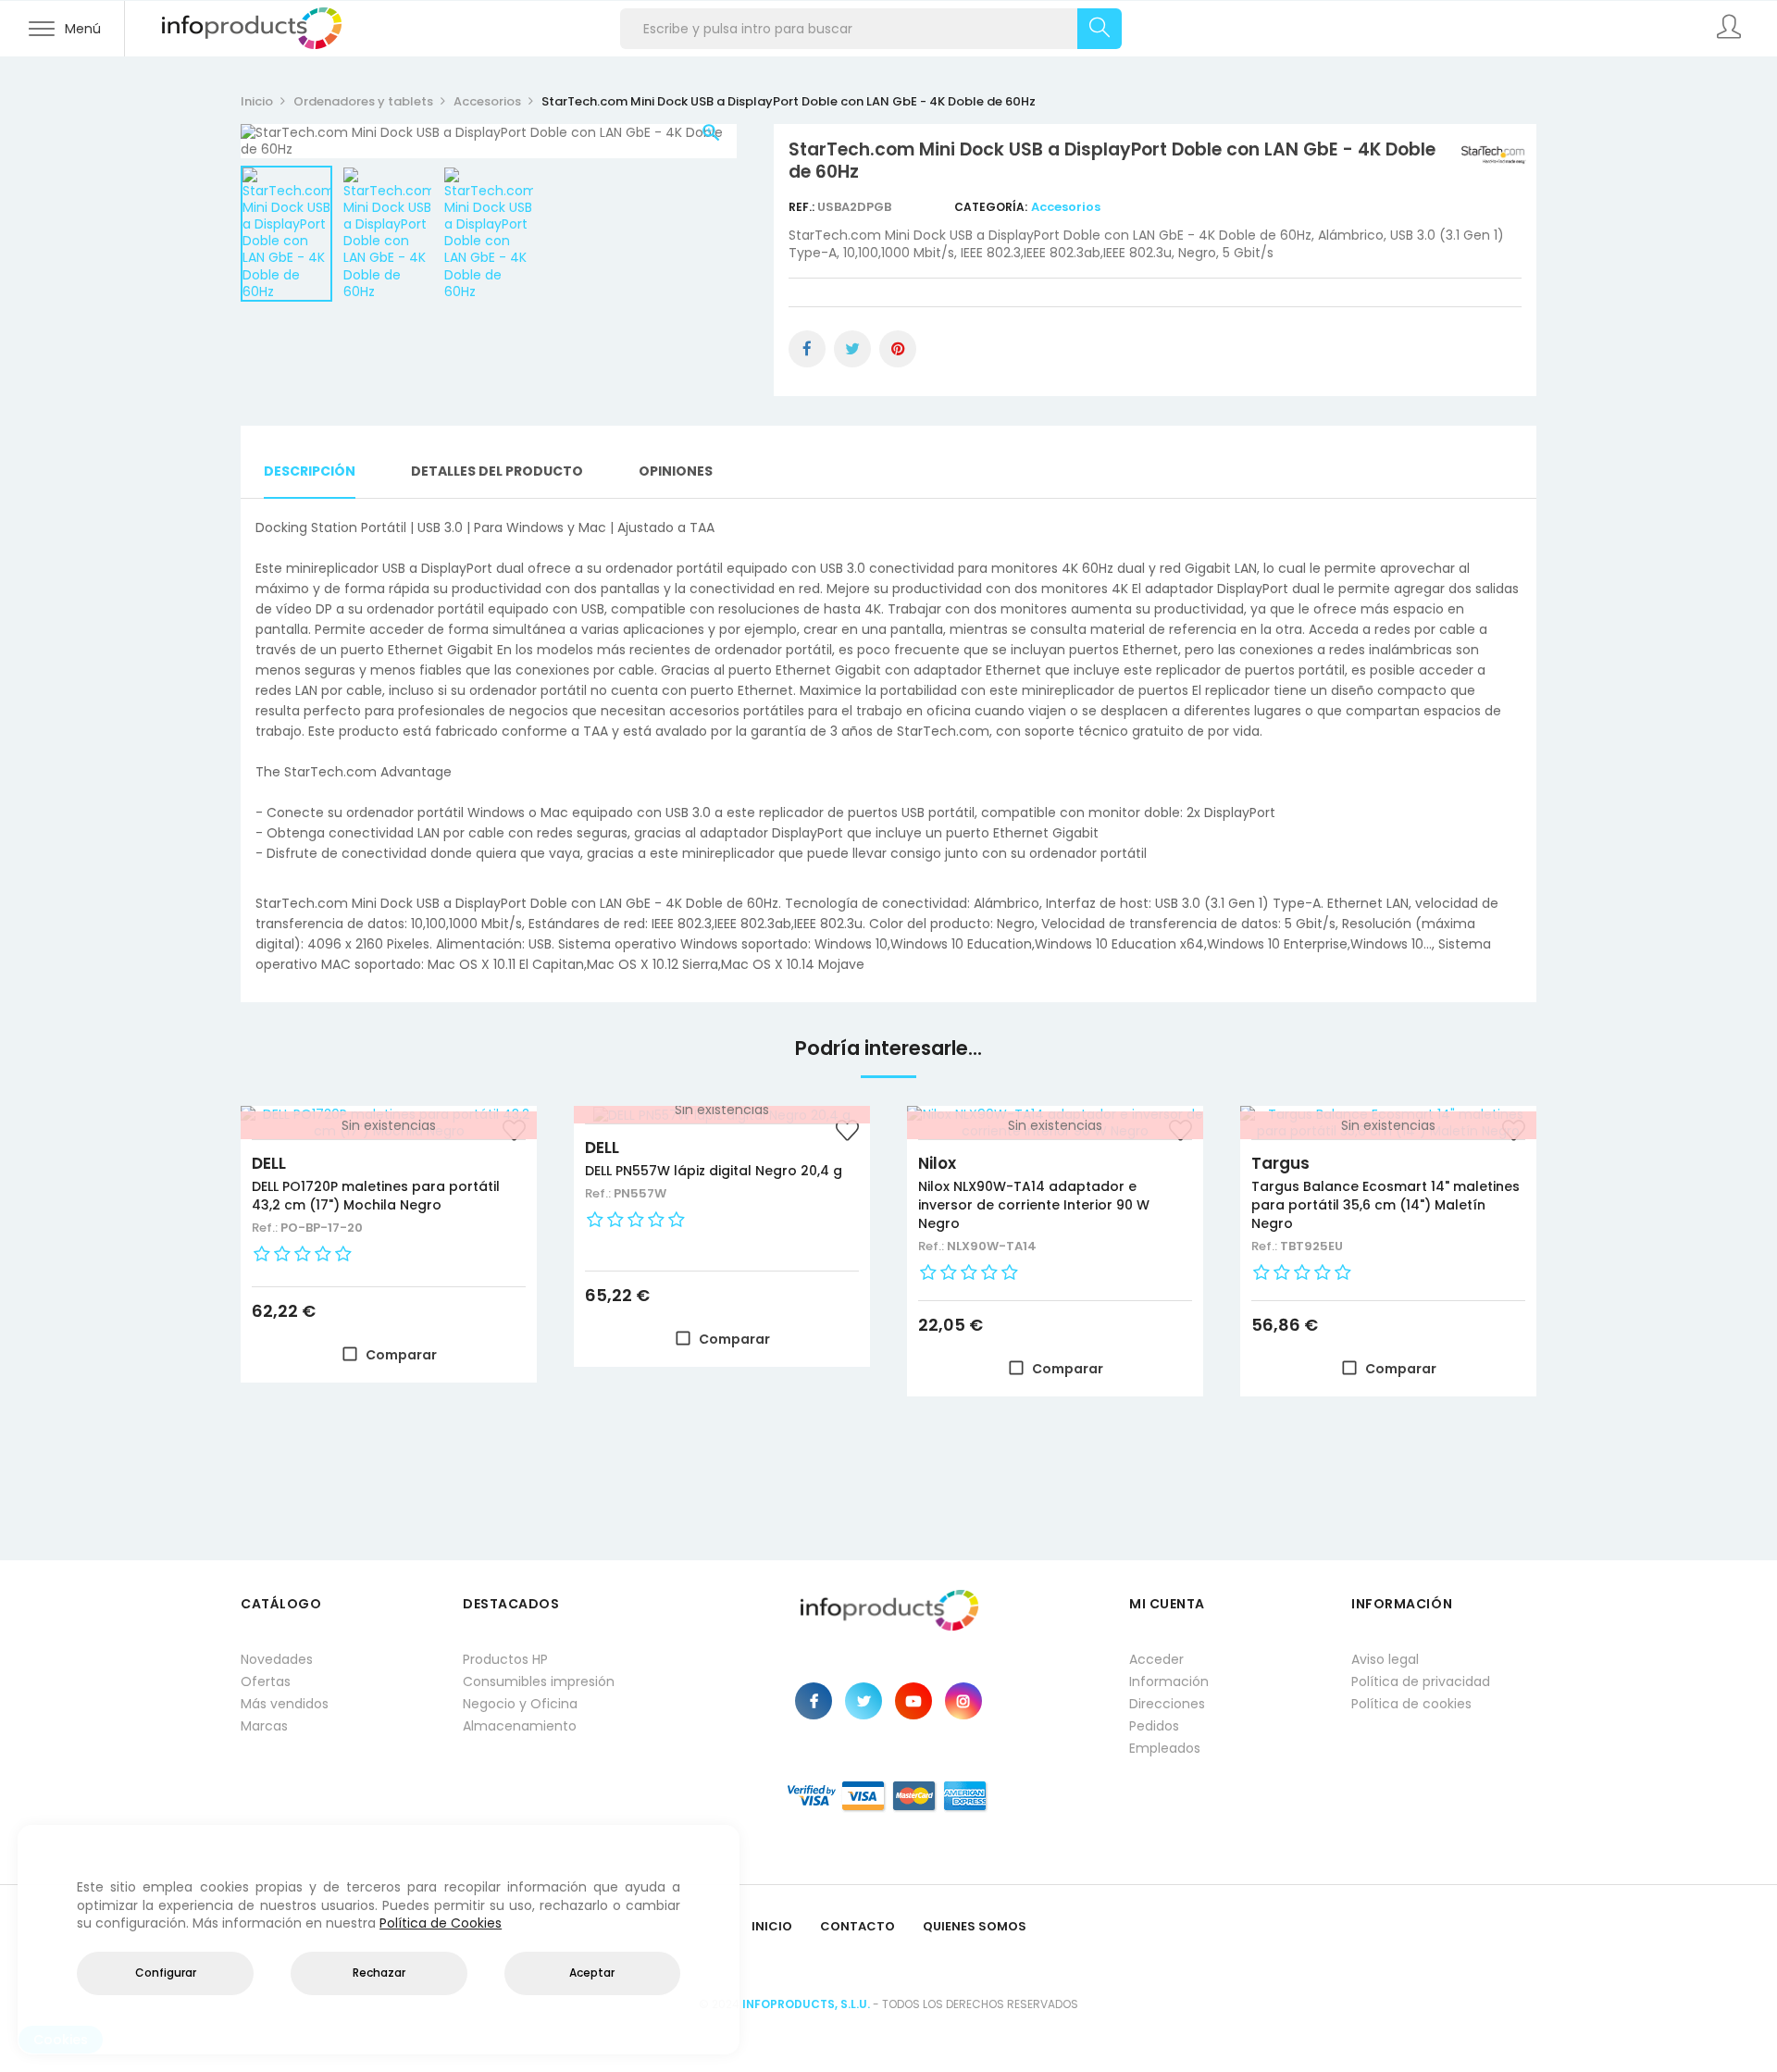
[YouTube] (913, 1701)
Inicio (772, 1926)
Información (1169, 1681)
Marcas (264, 1726)
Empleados (1165, 1748)
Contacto (857, 1926)
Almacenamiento (520, 1726)
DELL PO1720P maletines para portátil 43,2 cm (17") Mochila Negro (376, 1196)
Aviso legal (1385, 1659)
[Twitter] (864, 1701)
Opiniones (676, 471)
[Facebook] (814, 1701)
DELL (269, 1163)
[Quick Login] (1731, 29)
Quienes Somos (975, 1926)
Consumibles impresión (539, 1681)
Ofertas (266, 1681)
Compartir (807, 349)
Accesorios (1066, 207)
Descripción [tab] (310, 471)
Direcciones (1167, 1704)
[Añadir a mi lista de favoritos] (847, 1133)
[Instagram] (963, 1701)
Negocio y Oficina (520, 1704)
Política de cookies (1411, 1704)
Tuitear (852, 349)
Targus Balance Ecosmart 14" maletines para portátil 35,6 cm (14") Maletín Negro (1386, 1205)
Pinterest (898, 349)
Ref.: (803, 207)
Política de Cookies (441, 1923)
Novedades (277, 1659)
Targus (1280, 1163)
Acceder (1156, 1659)
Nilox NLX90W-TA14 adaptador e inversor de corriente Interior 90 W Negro (1034, 1205)
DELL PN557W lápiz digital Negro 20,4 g (714, 1171)
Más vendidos (285, 1704)
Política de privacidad (1421, 1681)
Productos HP (505, 1659)
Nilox (937, 1163)
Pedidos (1154, 1726)
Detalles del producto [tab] (497, 471)
